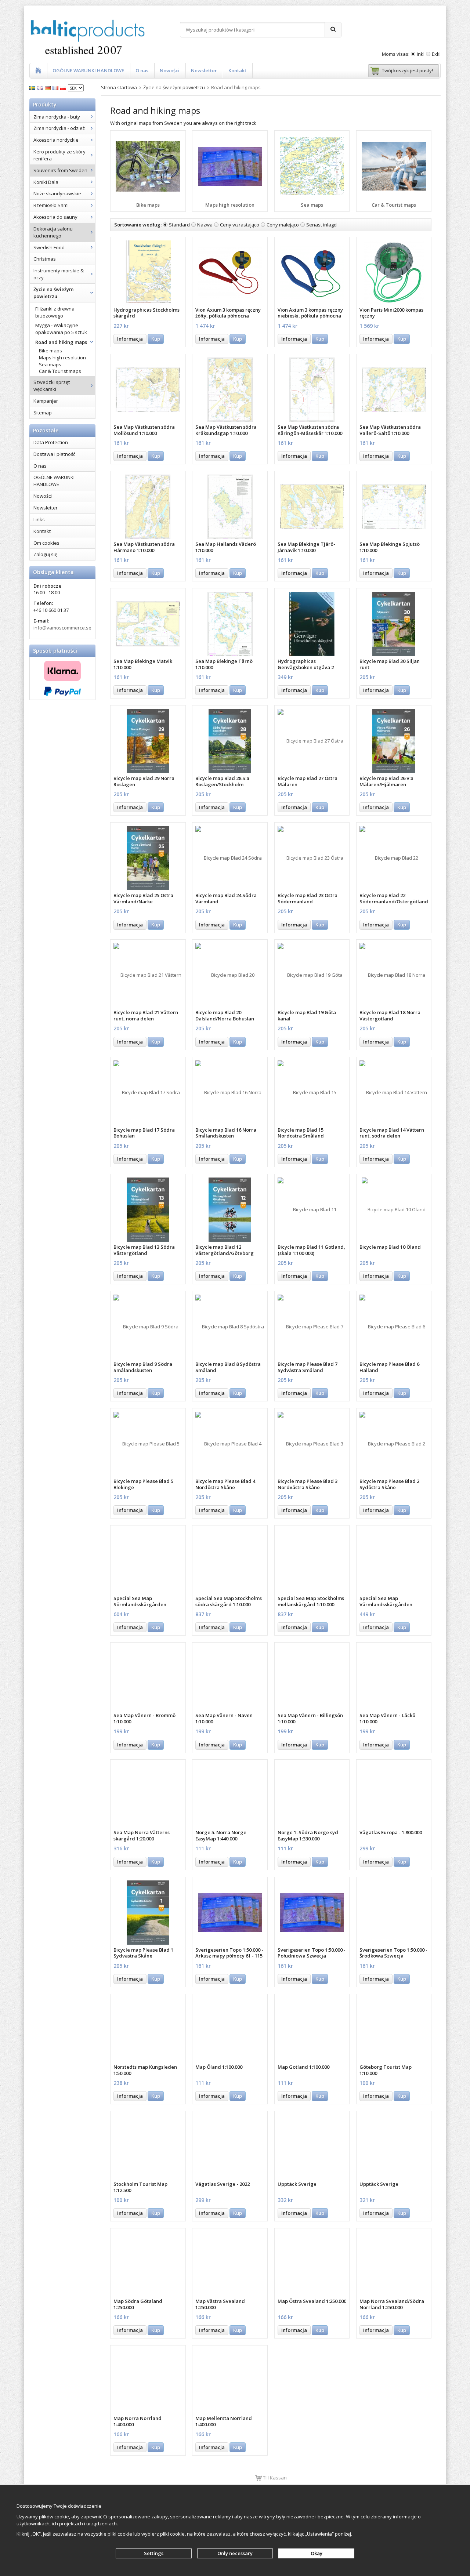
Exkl (436, 54)
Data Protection (51, 442)
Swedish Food (49, 247)
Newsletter (204, 70)
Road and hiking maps (61, 342)
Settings (154, 2553)
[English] (41, 87)
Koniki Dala (46, 182)
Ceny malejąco (283, 225)
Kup (156, 339)
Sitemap (43, 413)
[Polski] (64, 87)
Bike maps (50, 351)
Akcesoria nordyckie (56, 140)
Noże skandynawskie (57, 193)
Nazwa (205, 225)
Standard (179, 225)
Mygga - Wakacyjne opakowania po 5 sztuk (61, 329)
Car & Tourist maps (60, 371)
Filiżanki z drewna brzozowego (55, 312)
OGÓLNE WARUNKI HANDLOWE (88, 70)
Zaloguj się (45, 554)
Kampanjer (46, 401)
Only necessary (235, 2553)
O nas (142, 70)
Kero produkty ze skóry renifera (59, 155)
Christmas (45, 259)
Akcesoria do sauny (55, 217)
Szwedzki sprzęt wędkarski (52, 386)
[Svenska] (33, 87)
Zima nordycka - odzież (59, 128)
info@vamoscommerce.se (62, 628)
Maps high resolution (62, 358)
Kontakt (237, 70)
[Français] (56, 87)
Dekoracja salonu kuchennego (53, 232)
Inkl (421, 54)
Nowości (170, 70)
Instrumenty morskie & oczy (59, 274)
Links (39, 519)
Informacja (130, 339)
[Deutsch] (49, 87)
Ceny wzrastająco (240, 225)
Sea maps (50, 364)
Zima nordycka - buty (57, 117)
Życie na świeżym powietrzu (53, 293)
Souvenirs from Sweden (60, 170)
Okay (317, 2553)
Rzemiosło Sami (51, 205)
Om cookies (46, 543)
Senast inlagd (321, 225)
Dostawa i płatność (54, 454)
